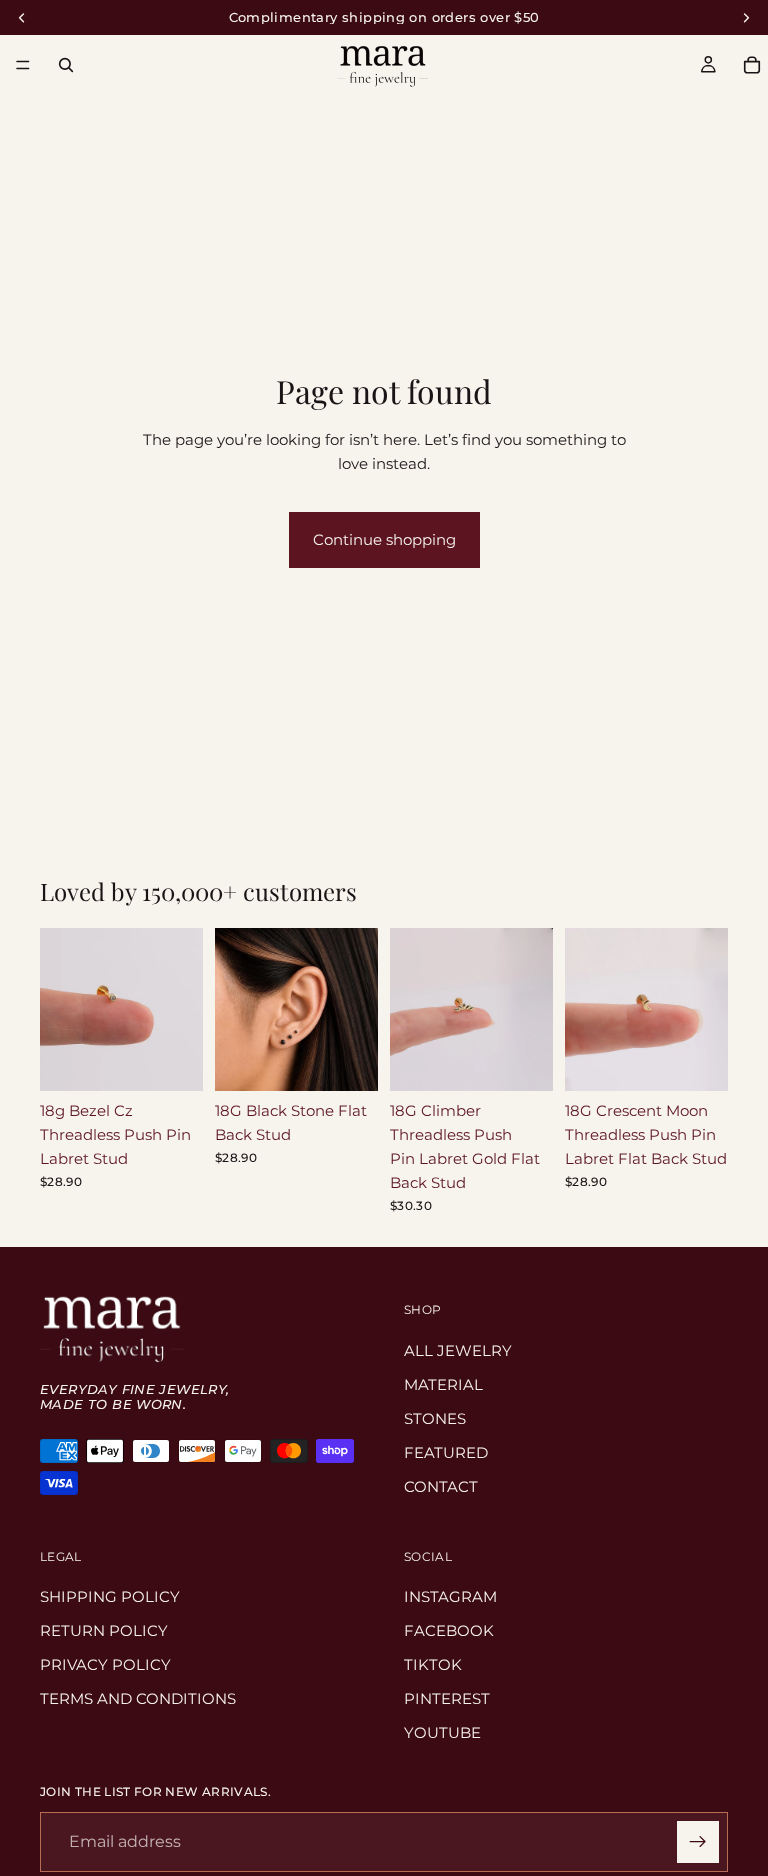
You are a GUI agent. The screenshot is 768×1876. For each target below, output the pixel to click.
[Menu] (23, 65)
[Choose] (172, 1060)
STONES (435, 1418)
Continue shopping (384, 539)
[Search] (66, 65)
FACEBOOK (449, 1630)
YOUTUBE (442, 1732)
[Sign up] (698, 1842)
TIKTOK (433, 1664)
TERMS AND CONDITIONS (138, 1698)
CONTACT (441, 1486)
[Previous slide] (62, 1010)
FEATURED (446, 1452)
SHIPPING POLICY (110, 1596)
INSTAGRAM (450, 1596)
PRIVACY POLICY (105, 1664)
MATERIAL (443, 1384)
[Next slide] (181, 1010)
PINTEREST (447, 1698)
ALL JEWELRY (458, 1350)
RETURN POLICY (104, 1630)
